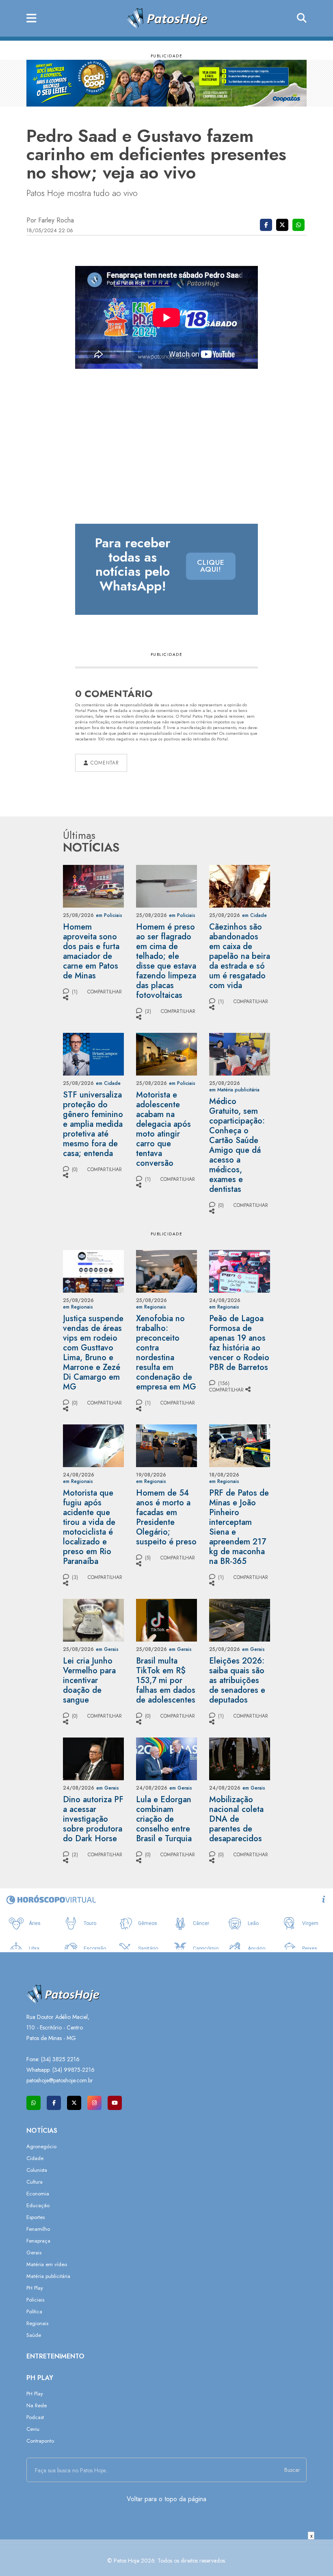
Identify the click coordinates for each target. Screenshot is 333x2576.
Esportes (36, 2217)
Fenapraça (38, 2241)
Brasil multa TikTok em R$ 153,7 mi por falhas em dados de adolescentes (166, 1680)
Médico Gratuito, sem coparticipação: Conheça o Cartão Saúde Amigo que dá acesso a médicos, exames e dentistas (237, 1145)
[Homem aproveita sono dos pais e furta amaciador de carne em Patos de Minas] (93, 885)
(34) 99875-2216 (74, 2070)
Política (34, 2311)
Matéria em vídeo (47, 2264)
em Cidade (254, 915)
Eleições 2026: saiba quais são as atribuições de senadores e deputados (237, 1680)
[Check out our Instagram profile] (94, 2103)
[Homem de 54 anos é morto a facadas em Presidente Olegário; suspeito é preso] (166, 1445)
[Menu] (31, 19)
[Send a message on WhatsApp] (34, 2103)
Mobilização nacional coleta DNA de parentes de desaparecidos (236, 1819)
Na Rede (37, 2405)
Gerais (34, 2253)
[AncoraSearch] (302, 18)
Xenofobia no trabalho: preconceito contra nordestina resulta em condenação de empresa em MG (166, 1353)
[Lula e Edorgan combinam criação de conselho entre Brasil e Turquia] (166, 1758)
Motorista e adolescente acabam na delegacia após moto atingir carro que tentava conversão (163, 1129)
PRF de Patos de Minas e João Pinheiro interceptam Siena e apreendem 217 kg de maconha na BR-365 (239, 1527)
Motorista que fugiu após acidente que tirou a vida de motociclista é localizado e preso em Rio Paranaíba (89, 1527)
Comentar (104, 763)
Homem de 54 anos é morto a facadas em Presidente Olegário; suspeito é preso (166, 1517)
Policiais (35, 2300)
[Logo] (167, 18)
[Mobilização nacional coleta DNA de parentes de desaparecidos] (240, 1758)
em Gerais (107, 1649)
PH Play (35, 2288)
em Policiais (109, 915)
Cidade (35, 2158)
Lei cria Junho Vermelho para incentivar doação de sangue (89, 1680)
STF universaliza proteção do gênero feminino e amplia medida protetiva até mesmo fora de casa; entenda (93, 1124)
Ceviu (33, 2429)
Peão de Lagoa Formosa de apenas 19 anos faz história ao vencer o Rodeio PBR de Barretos (239, 1343)
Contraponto (40, 2441)
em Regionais (78, 1307)
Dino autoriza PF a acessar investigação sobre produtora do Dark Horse (93, 1819)
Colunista (37, 2170)
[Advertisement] (166, 2558)
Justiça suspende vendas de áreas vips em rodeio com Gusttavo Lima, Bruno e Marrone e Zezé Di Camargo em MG (93, 1353)
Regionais (37, 2323)
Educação (38, 2205)
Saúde (34, 2335)
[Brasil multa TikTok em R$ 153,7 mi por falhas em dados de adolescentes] (166, 1619)
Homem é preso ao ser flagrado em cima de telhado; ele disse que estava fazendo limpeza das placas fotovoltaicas (166, 961)
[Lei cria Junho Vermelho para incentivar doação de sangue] (93, 1619)
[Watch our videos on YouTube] (115, 2103)
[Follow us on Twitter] (74, 2103)
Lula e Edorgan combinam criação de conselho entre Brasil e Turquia (164, 1819)
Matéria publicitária (48, 2276)
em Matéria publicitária (234, 1090)
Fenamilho (38, 2229)
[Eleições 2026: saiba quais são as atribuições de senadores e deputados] (240, 1619)
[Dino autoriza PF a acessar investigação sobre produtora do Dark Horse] (93, 1758)
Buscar (292, 2470)
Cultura (35, 2182)
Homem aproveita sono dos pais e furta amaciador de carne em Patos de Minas (91, 951)
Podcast (35, 2417)
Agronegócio (41, 2146)
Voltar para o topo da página (166, 2499)
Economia (38, 2194)
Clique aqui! (211, 566)
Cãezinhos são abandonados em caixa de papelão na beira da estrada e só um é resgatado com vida (240, 956)
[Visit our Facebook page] (54, 2103)
